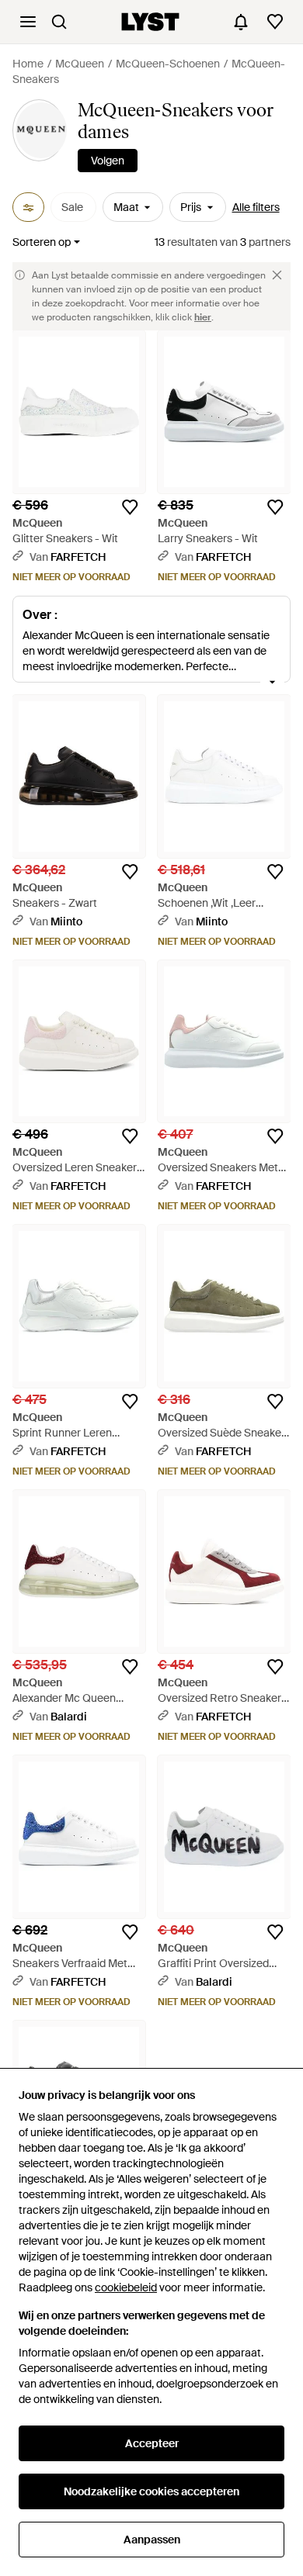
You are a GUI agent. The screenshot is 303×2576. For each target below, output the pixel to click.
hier (203, 317)
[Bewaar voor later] (130, 507)
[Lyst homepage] (150, 22)
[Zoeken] (59, 22)
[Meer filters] (28, 207)
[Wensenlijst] (275, 22)
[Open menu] (28, 22)
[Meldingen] (241, 22)
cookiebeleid (126, 2287)
